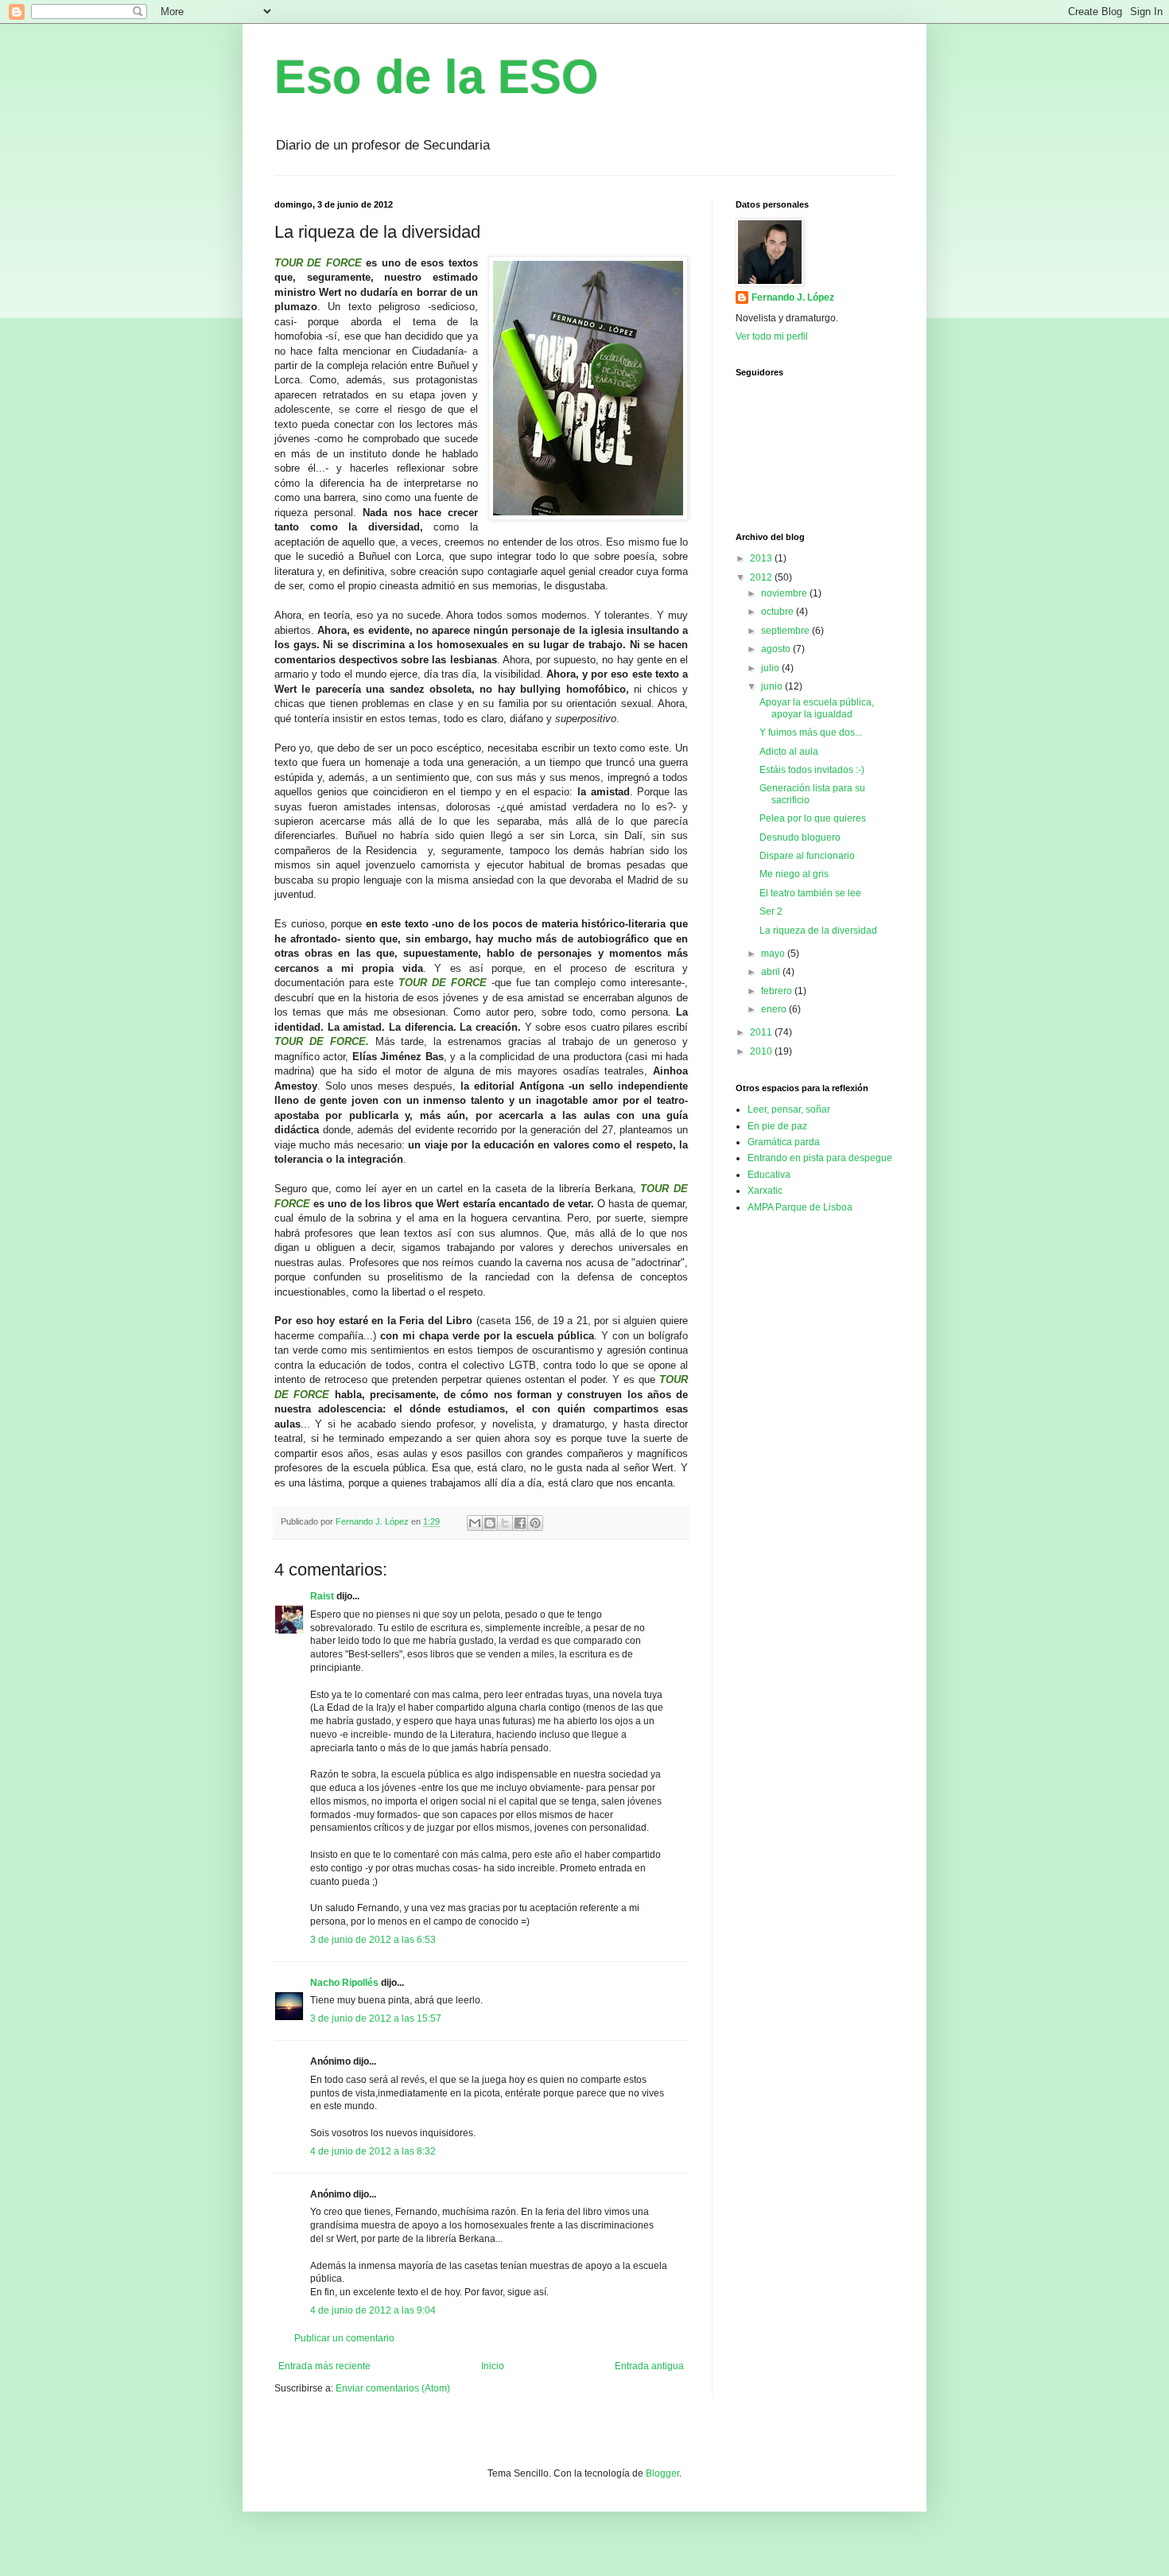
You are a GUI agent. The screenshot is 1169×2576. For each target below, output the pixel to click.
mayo (774, 954)
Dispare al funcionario (807, 856)
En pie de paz (777, 1126)
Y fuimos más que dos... (811, 732)
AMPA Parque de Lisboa (800, 1207)
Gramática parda (784, 1142)
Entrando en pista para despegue (820, 1158)
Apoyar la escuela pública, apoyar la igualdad (817, 708)
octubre (779, 612)
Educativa (769, 1175)
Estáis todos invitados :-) (812, 770)
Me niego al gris (794, 874)
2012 (762, 577)
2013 (762, 558)
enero (775, 1009)
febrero (778, 991)
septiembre (786, 631)
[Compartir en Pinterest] (535, 1523)
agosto (777, 649)
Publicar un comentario (344, 2338)
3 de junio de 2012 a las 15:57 (376, 2018)
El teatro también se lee (810, 893)
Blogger (662, 2473)
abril (772, 972)
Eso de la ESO (437, 77)
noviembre (785, 593)
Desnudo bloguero (800, 837)
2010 (762, 1051)
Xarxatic (765, 1191)
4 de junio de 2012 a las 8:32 (373, 2151)
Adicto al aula (789, 752)
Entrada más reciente (324, 2366)
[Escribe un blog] (490, 1523)
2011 (762, 1032)
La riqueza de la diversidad (818, 931)
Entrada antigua (649, 2366)
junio (773, 686)
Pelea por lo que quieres (813, 818)
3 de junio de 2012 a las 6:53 (373, 1940)
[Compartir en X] (505, 1523)
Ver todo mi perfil (772, 336)
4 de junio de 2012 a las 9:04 (373, 2310)
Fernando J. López (793, 297)
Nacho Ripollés (344, 1983)
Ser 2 (771, 911)
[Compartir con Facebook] (520, 1523)
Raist (322, 1596)
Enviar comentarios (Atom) (393, 2388)
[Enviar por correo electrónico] (475, 1523)
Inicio (493, 2366)
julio (771, 668)
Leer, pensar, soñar (789, 1109)
